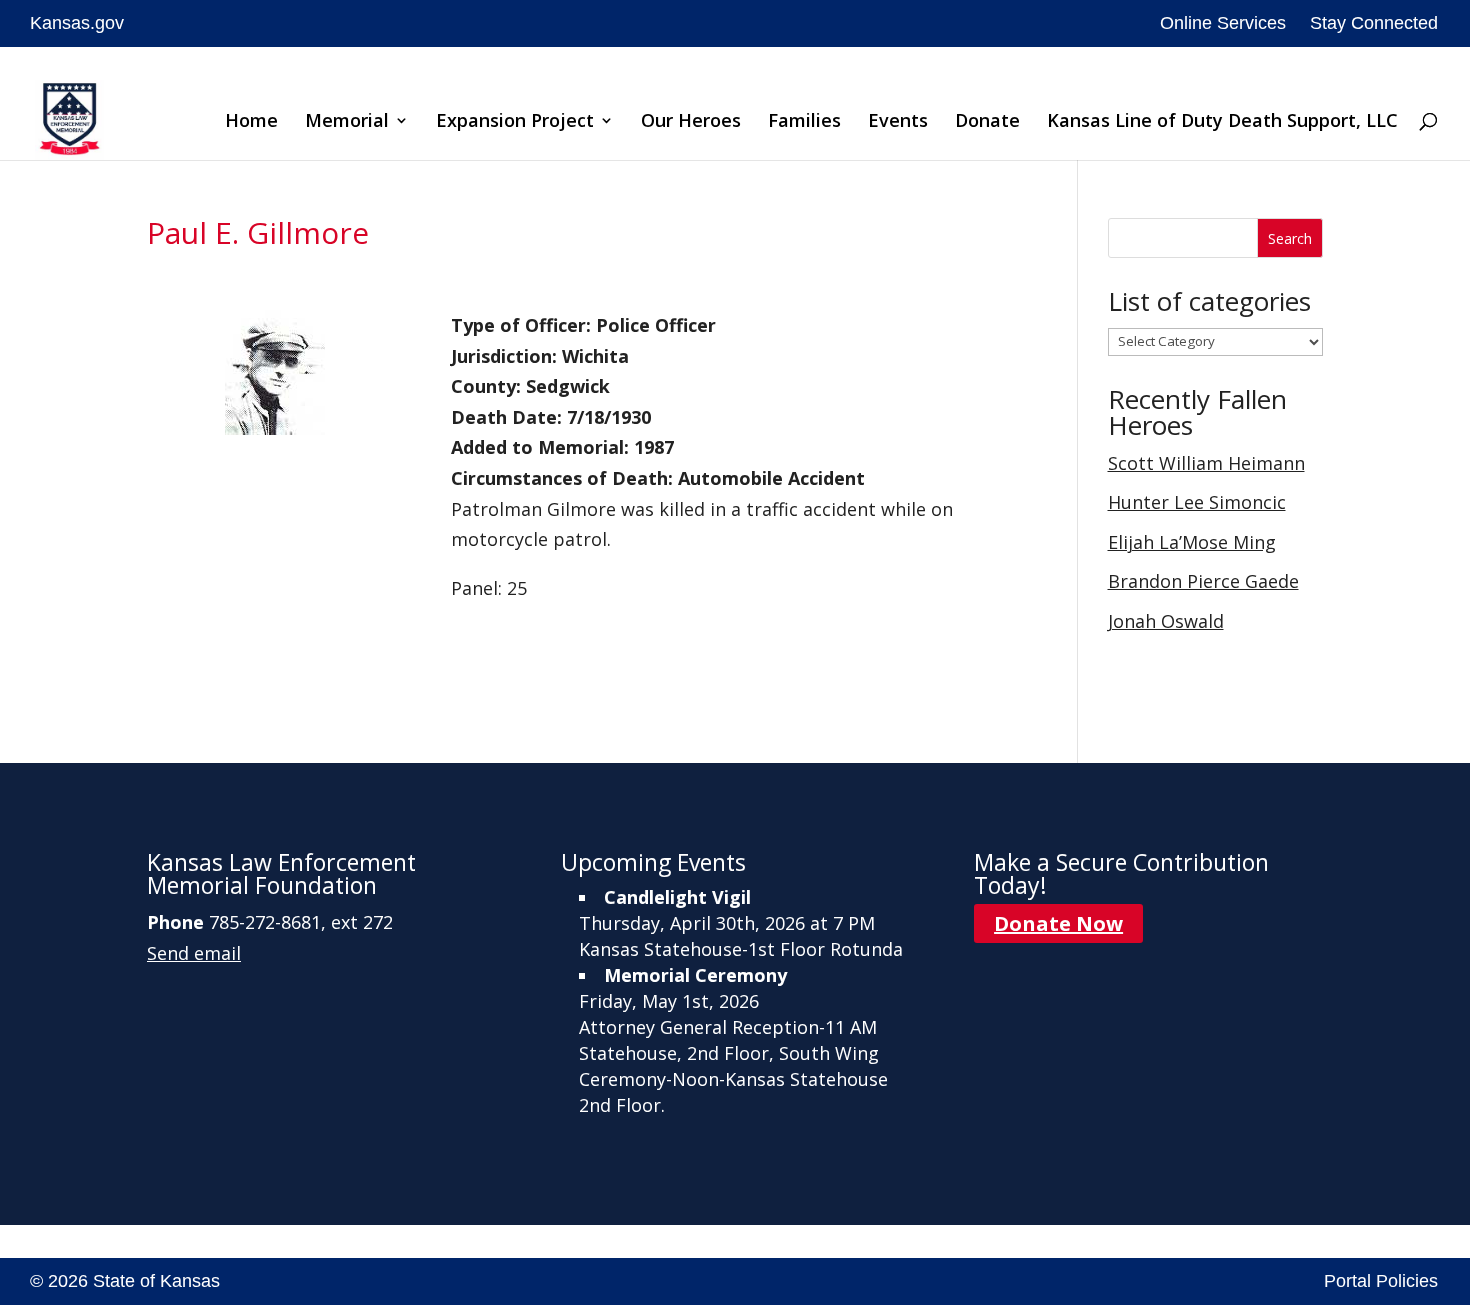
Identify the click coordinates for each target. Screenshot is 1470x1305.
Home (251, 122)
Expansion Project (515, 122)
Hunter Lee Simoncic (1197, 502)
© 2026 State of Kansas (125, 1281)
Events (898, 122)
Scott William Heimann (1206, 463)
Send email (194, 953)
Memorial (347, 122)
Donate (987, 122)
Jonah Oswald (1166, 621)
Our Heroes (691, 122)
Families (804, 122)
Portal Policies (1381, 1281)
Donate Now (1058, 923)
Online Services (1223, 23)
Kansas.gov (77, 23)
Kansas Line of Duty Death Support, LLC (1222, 122)
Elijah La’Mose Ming (1192, 542)
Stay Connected (1374, 23)
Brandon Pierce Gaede (1203, 581)
